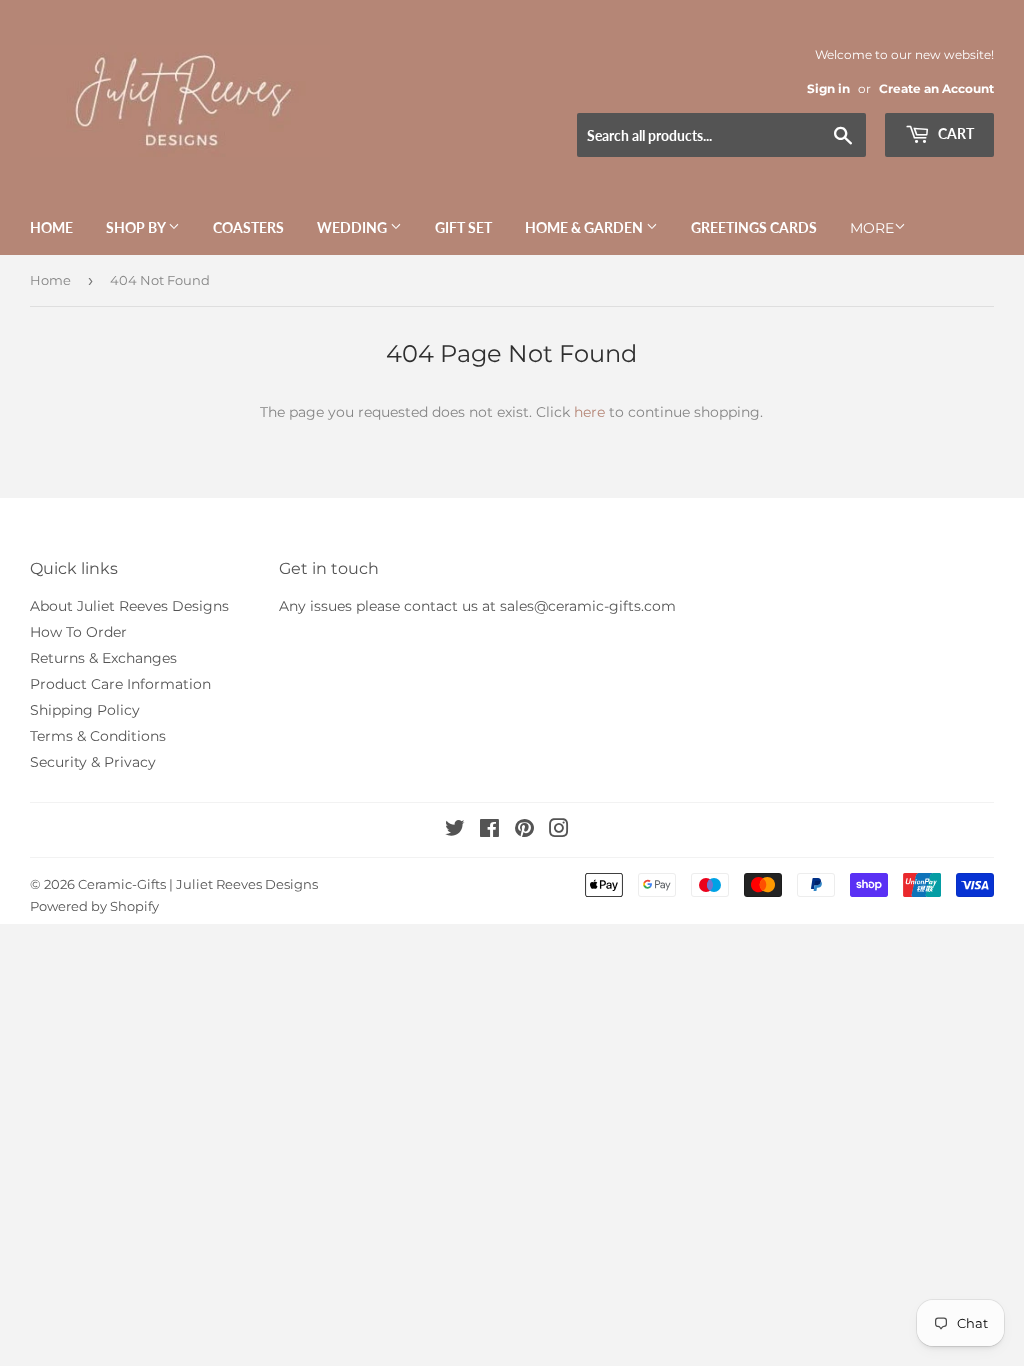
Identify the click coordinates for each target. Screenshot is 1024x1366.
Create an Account (936, 88)
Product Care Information (120, 684)
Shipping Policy (85, 710)
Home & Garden (585, 227)
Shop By (137, 227)
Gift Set (463, 227)
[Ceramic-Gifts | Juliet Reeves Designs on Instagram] (559, 831)
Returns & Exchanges (103, 658)
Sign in (828, 88)
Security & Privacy (93, 762)
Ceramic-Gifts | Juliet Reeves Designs (198, 884)
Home (51, 227)
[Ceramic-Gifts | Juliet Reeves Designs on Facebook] (489, 831)
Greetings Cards (754, 227)
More (872, 228)
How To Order (78, 632)
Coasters (248, 227)
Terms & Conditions (98, 736)
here (589, 412)
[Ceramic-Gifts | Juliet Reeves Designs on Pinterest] (524, 831)
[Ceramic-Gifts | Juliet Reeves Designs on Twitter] (455, 831)
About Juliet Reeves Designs (129, 606)
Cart (954, 133)
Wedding (353, 227)
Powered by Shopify (94, 906)
